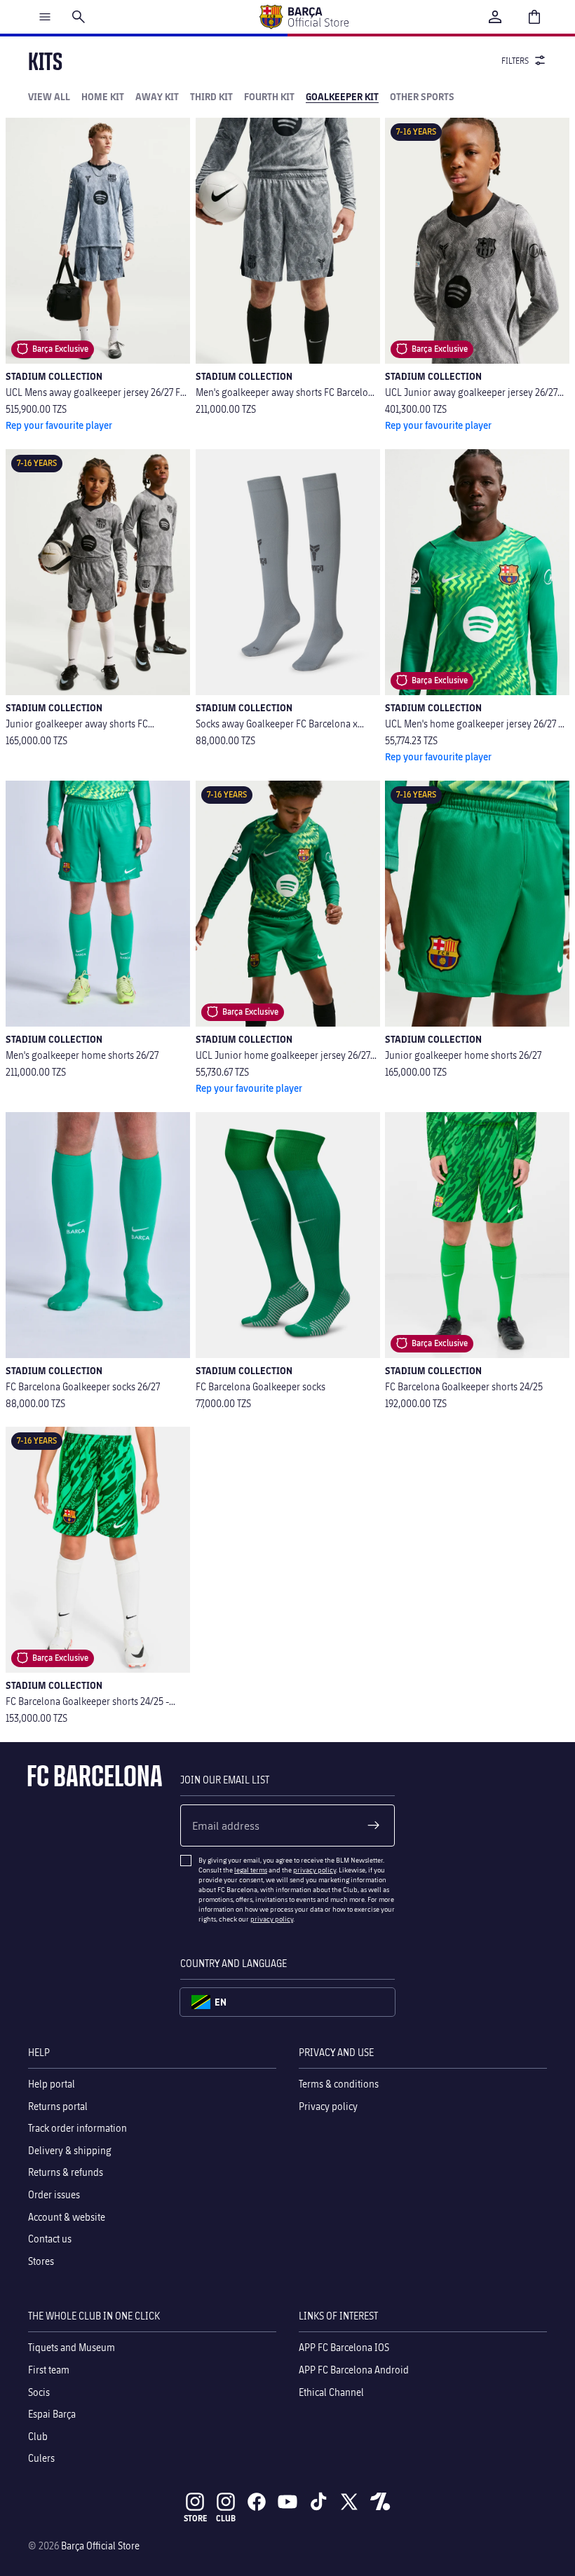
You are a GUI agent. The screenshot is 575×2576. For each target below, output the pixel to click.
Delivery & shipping (70, 2150)
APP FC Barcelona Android (354, 2369)
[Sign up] (374, 1825)
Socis (39, 2391)
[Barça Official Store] (304, 17)
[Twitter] (349, 2502)
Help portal (52, 2084)
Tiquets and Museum (72, 2347)
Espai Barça (52, 2414)
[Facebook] (257, 2502)
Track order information (77, 2128)
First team (49, 2369)
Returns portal (58, 2105)
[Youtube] (287, 2502)
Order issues (54, 2194)
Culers (41, 2458)
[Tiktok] (318, 2502)
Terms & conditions (339, 2084)
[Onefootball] (380, 2502)
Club (38, 2435)
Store (195, 2518)
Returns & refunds (66, 2172)
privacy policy (314, 1870)
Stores (41, 2260)
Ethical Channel (331, 2391)
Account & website (67, 2216)
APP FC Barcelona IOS (344, 2347)
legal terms (251, 1870)
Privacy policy (328, 2105)
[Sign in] (495, 17)
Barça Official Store (100, 2546)
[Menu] (45, 17)
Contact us (50, 2239)
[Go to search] (79, 17)
